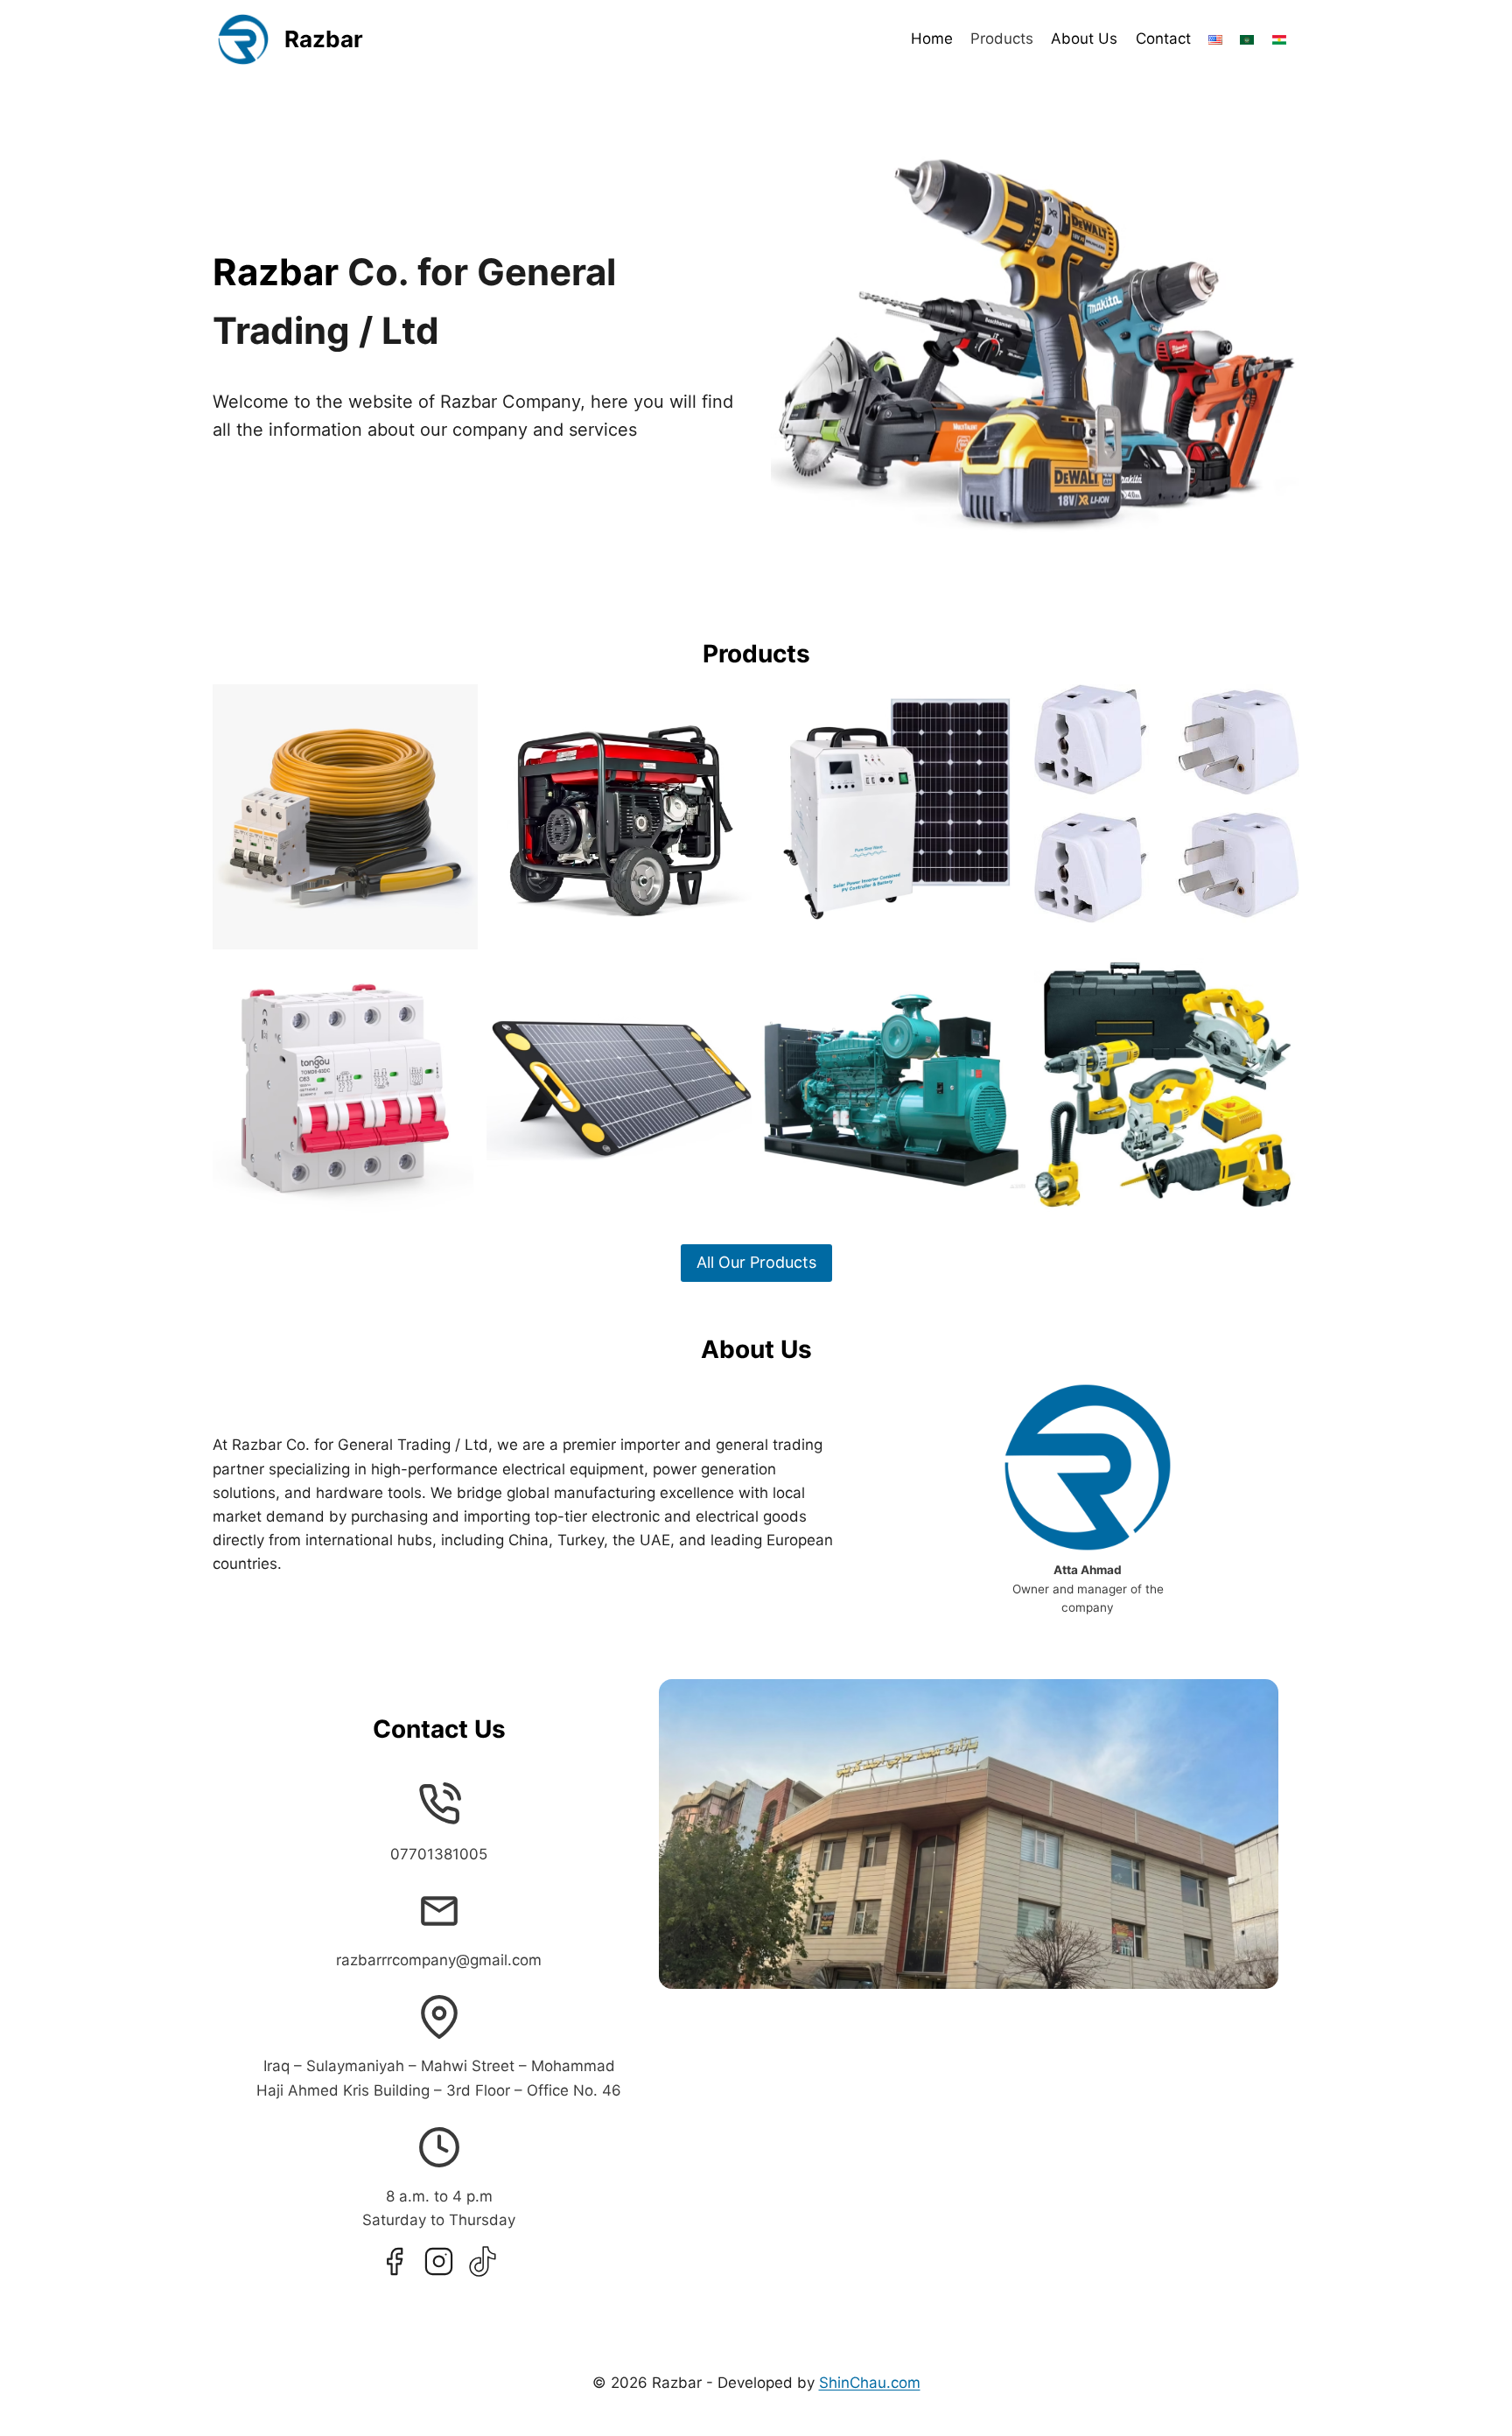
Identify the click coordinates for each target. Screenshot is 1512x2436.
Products (1002, 38)
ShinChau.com (870, 2383)
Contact (1163, 38)
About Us (1084, 38)
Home (932, 38)
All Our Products (756, 1262)
